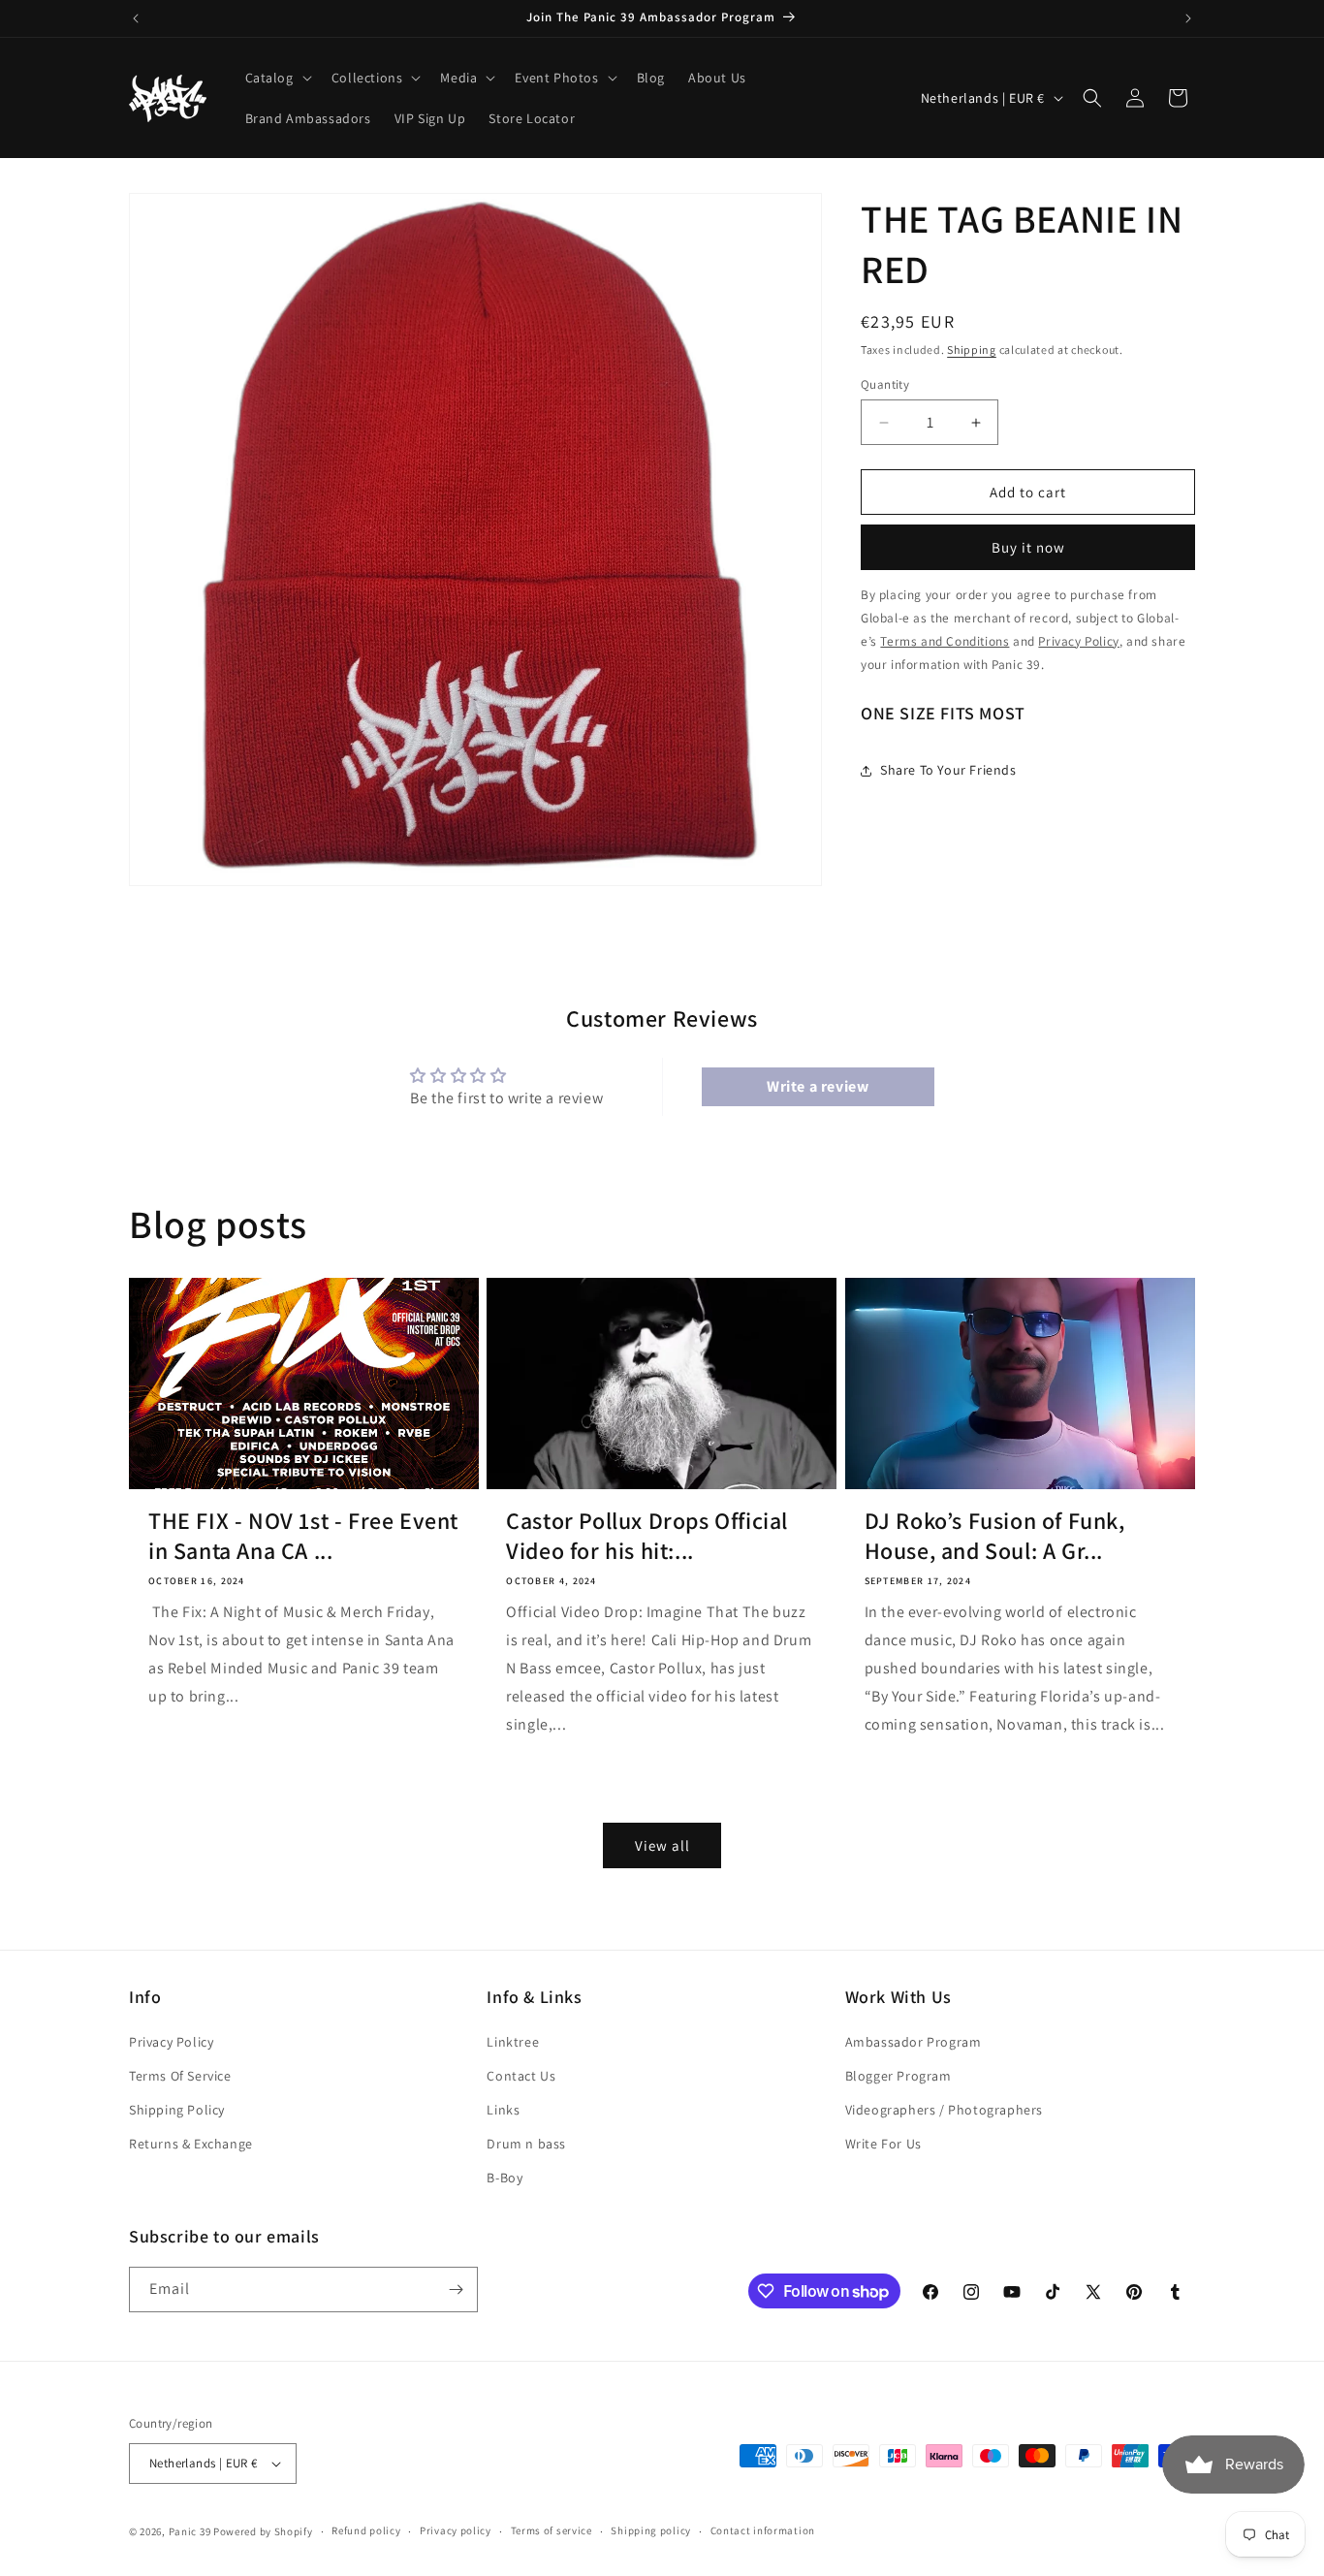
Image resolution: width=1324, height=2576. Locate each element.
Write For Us (883, 2144)
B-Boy (504, 2178)
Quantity (885, 384)
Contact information (763, 2530)
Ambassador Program (914, 2042)
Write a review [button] (818, 1087)
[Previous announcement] (136, 18)
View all (662, 1845)
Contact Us (521, 2076)
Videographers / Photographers (944, 2110)
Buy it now (1028, 547)
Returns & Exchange (191, 2144)
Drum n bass (526, 2144)
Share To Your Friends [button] (948, 770)
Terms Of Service (180, 2076)
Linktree (513, 2042)
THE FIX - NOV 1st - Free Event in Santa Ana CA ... (303, 1536)
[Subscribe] (456, 2290)
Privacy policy (456, 2530)
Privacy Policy (171, 2042)
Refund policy (366, 2530)
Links (503, 2110)
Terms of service (552, 2530)
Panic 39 (190, 2531)
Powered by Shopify (263, 2531)
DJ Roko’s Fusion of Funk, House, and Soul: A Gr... (995, 1536)
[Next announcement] (1188, 18)
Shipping (972, 350)
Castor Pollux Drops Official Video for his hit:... (647, 1536)
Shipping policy (651, 2530)
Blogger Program (898, 2076)
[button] (277, 78)
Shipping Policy (177, 2110)
